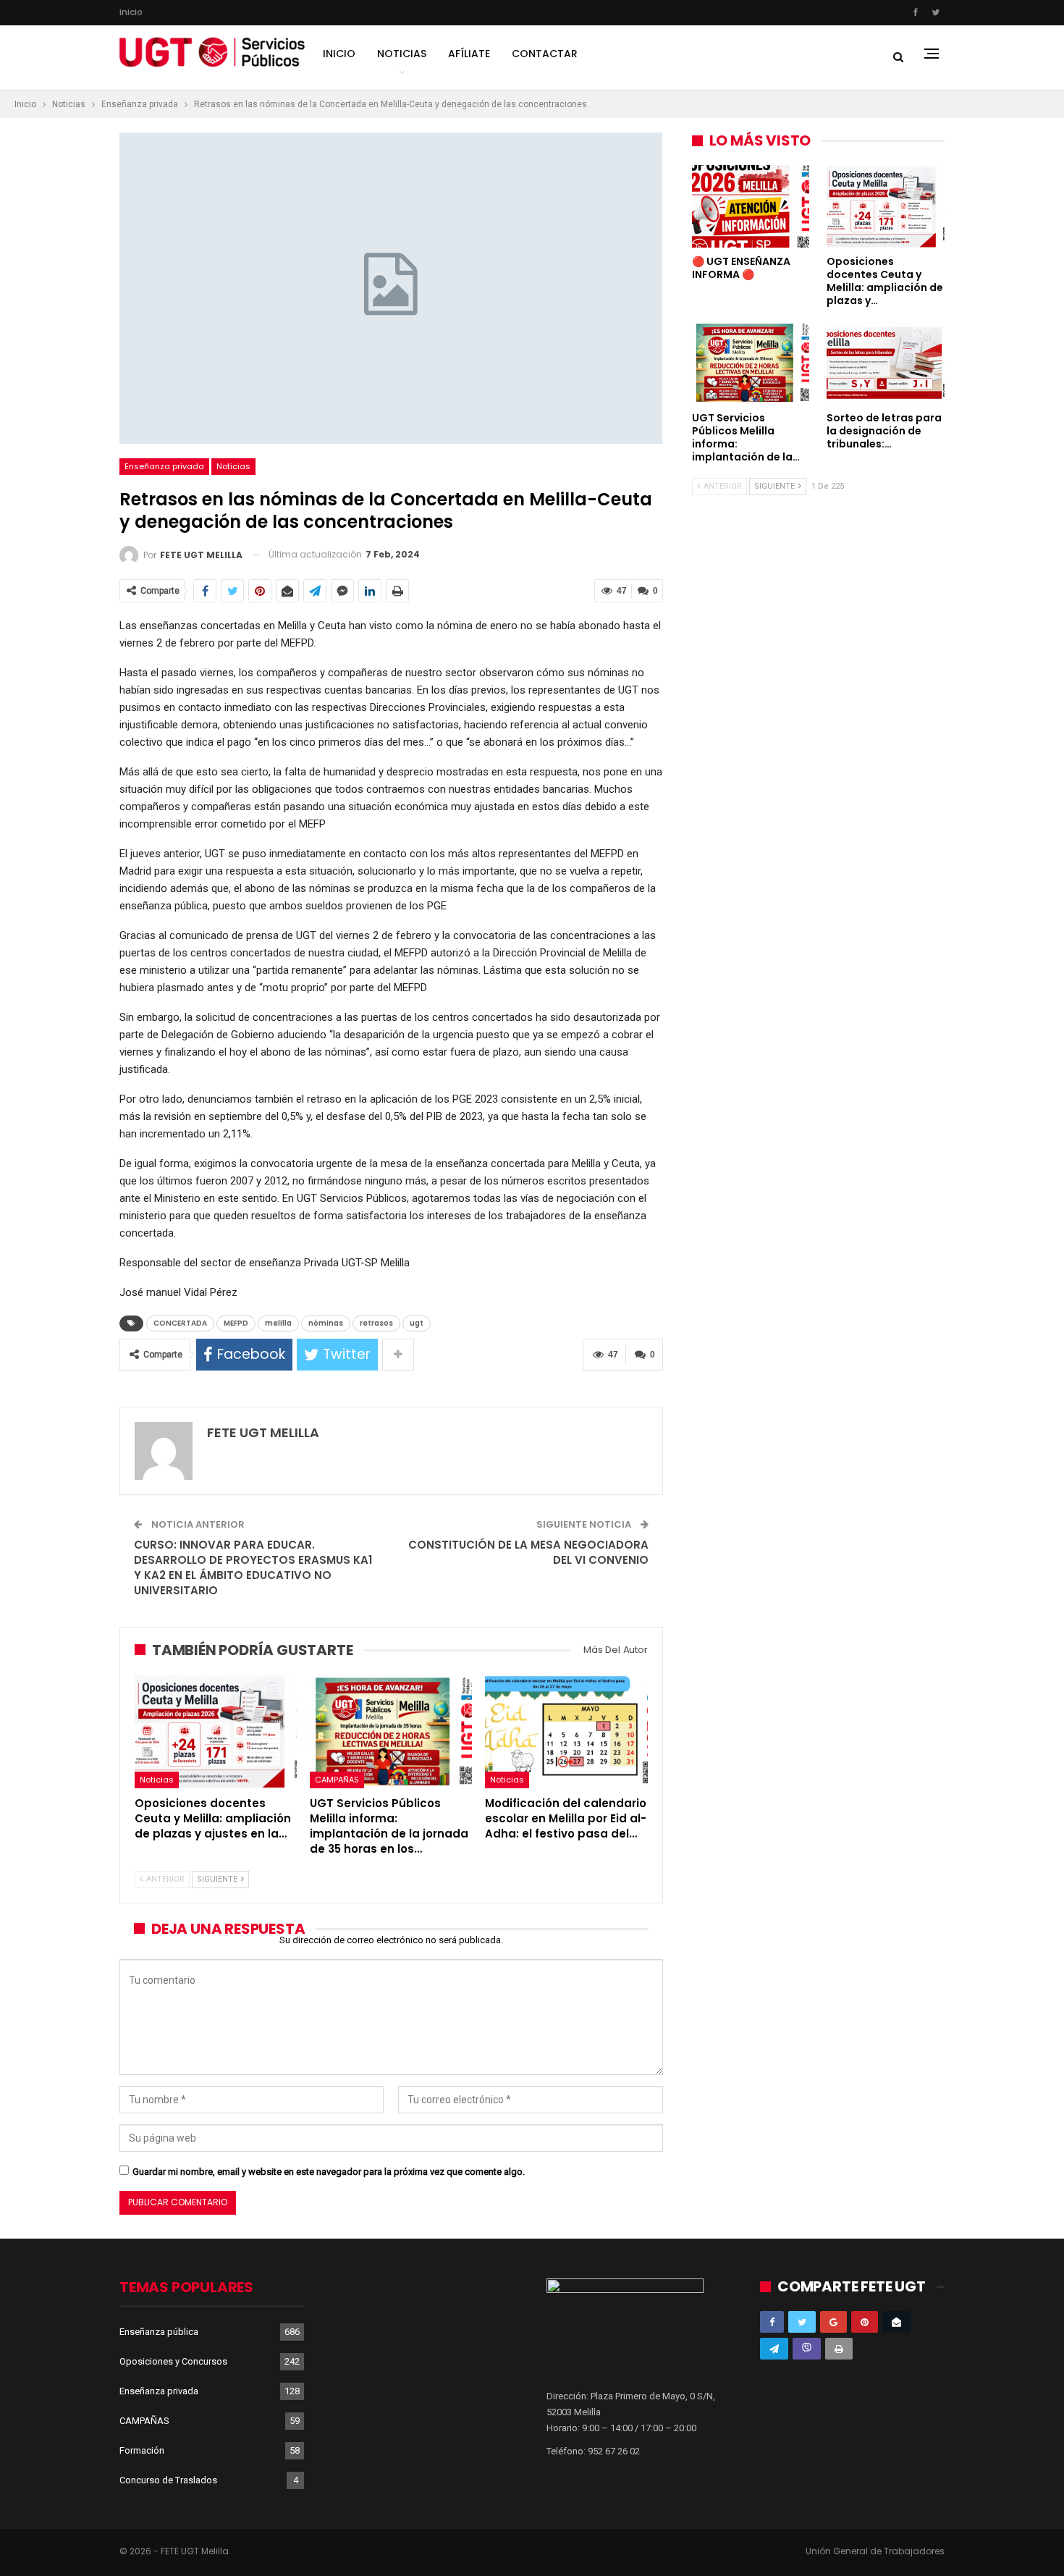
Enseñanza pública (159, 2332)
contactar (545, 54)
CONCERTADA (180, 1323)
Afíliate (469, 54)
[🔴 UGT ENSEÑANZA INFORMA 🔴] (751, 206)
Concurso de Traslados (168, 2480)
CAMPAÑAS (337, 1780)
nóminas (326, 1323)
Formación (142, 2450)
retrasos (376, 1323)
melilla (278, 1323)
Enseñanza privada (164, 466)
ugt (417, 1323)
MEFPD (236, 1323)
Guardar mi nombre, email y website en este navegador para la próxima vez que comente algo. (329, 2172)
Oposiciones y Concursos (173, 2361)
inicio (131, 12)
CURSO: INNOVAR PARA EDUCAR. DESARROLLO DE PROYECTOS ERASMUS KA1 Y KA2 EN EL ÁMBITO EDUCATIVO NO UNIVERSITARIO (253, 1567)
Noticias (402, 54)
